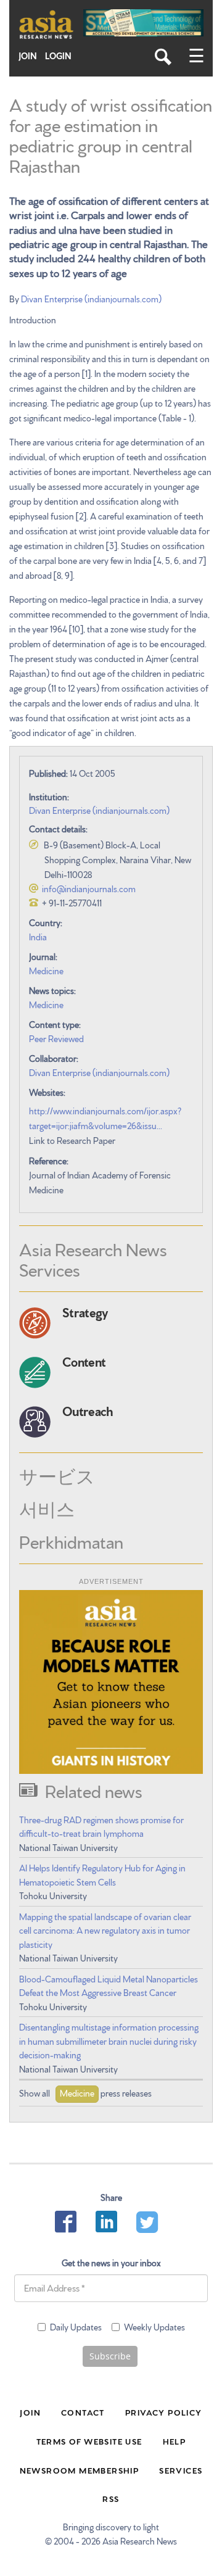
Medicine (46, 971)
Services (181, 2470)
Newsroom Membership (80, 2470)
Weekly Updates (154, 2327)
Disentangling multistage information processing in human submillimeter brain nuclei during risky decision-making (109, 2041)
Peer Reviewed (56, 1038)
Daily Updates (76, 2327)
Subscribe (110, 2356)
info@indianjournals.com (89, 888)
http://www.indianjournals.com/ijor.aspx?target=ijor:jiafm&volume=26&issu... (105, 1118)
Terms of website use (89, 2441)
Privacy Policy (164, 2412)
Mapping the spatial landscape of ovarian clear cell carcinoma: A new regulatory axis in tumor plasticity (105, 1930)
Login (58, 56)
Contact (83, 2412)
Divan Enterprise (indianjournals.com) (91, 299)
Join (28, 56)
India (38, 937)
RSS (111, 2498)
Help (175, 2441)
